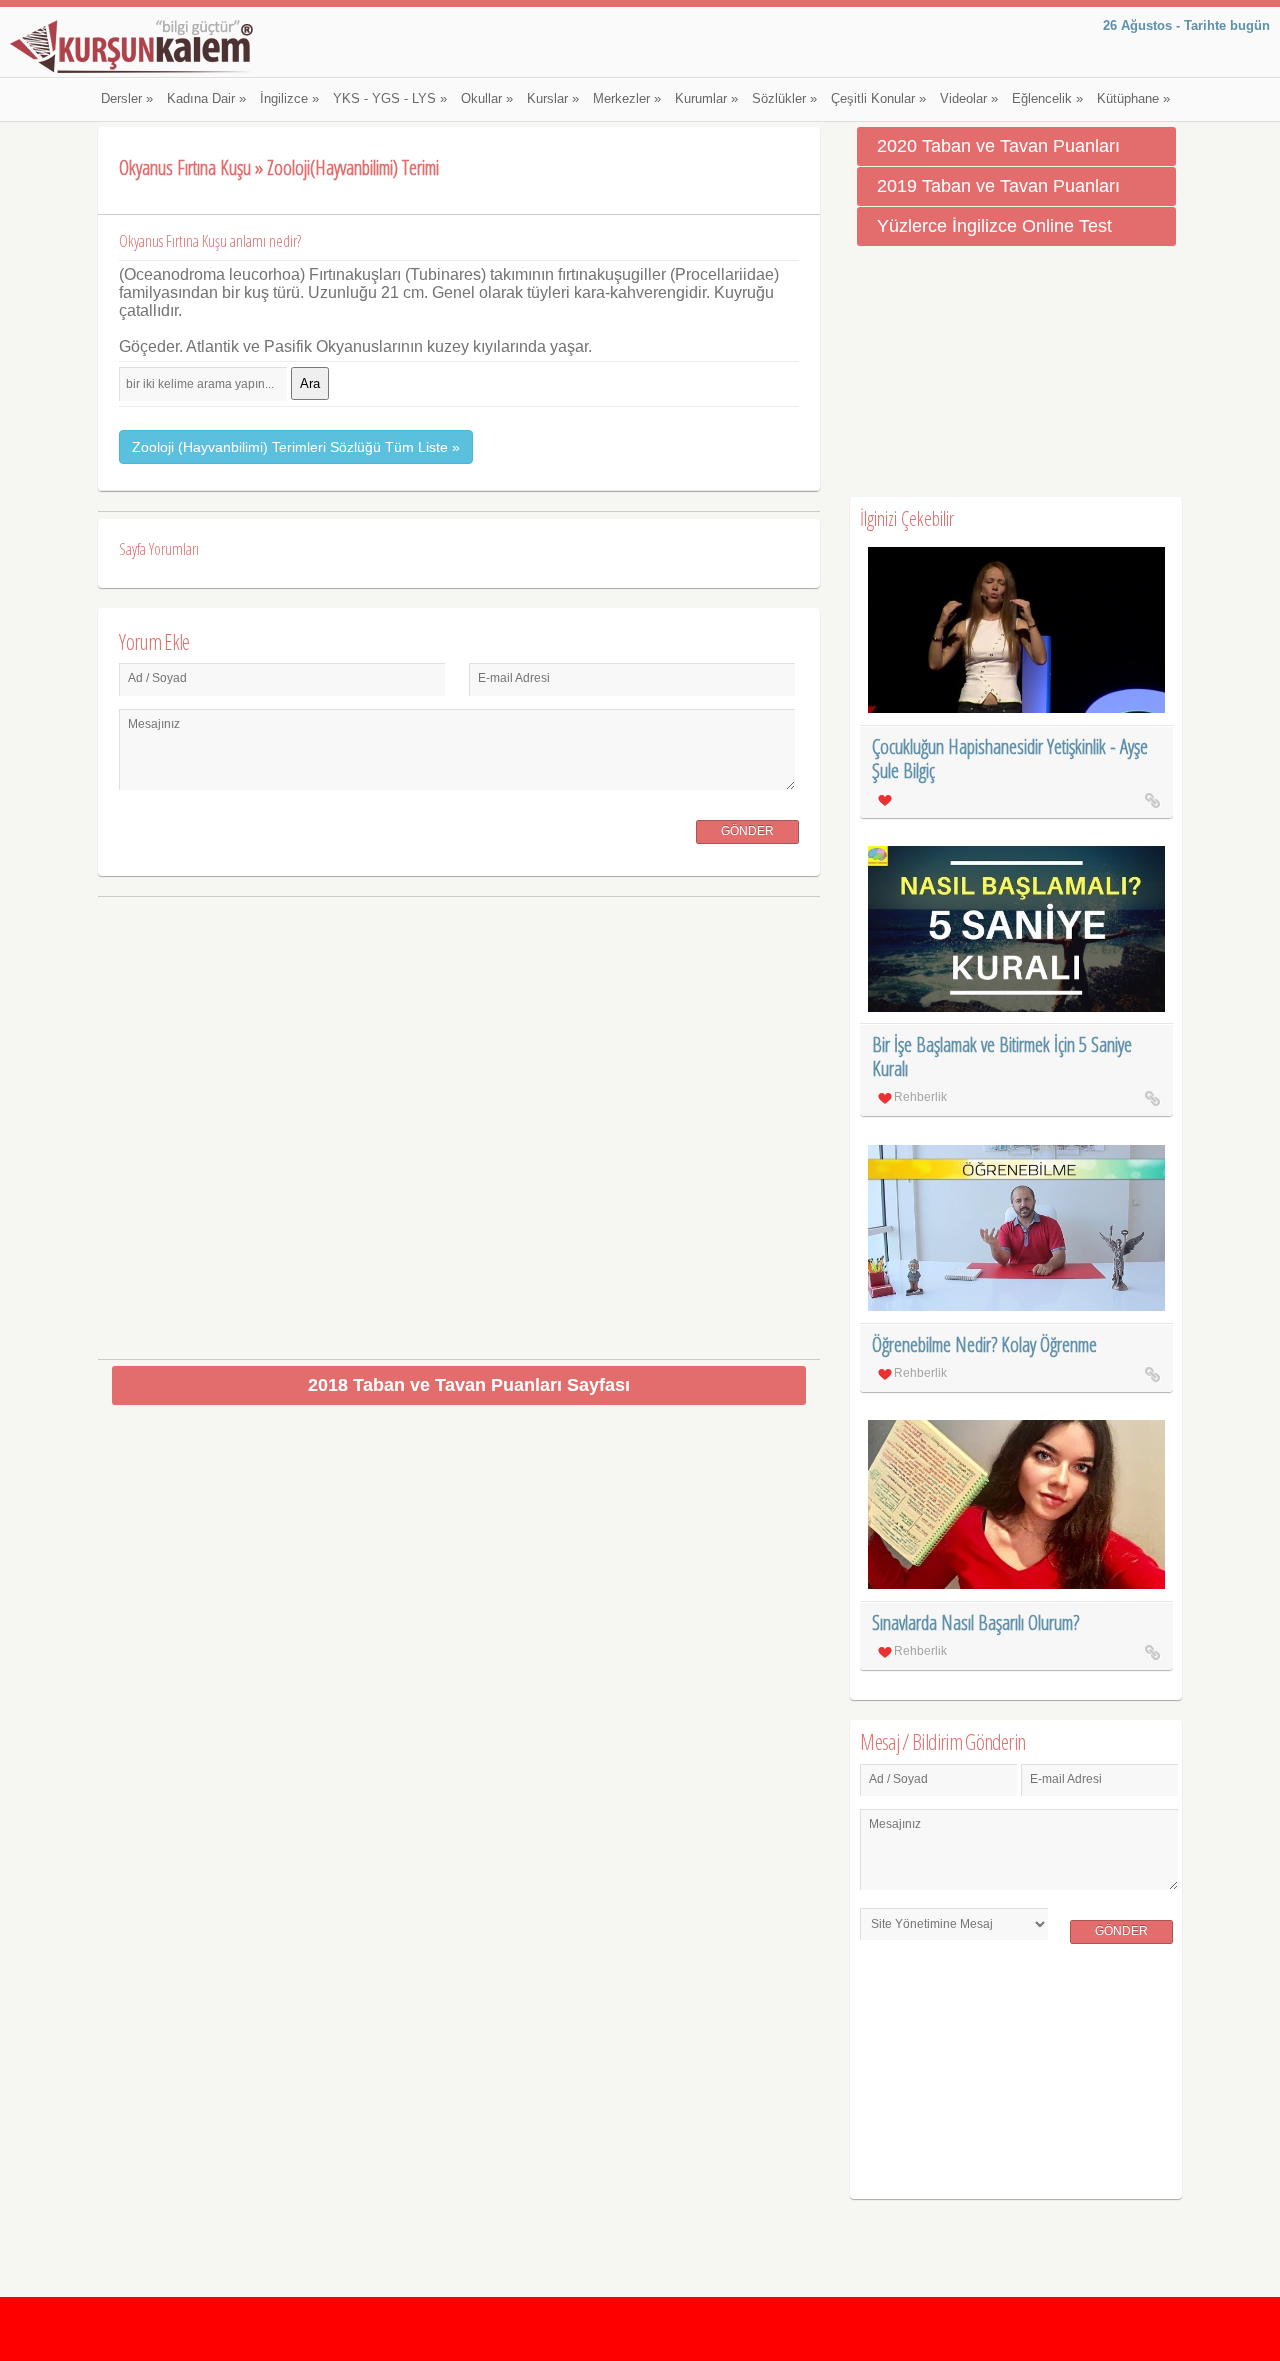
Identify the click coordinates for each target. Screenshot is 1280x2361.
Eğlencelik (1047, 99)
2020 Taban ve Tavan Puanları (998, 146)
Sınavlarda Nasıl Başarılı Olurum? (975, 1622)
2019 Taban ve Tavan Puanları (998, 186)
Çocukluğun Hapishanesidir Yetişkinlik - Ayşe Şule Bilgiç (1010, 758)
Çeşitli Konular (878, 99)
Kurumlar (706, 99)
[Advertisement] (459, 1120)
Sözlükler (784, 99)
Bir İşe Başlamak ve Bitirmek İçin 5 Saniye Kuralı (1002, 1056)
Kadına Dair (206, 99)
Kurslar (553, 99)
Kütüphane (1133, 99)
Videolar (969, 99)
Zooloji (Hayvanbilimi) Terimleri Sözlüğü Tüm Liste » (296, 447)
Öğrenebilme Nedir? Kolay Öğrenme (984, 1344)
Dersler (127, 99)
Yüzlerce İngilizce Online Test (994, 226)
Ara (310, 383)
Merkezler (627, 99)
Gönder (747, 831)
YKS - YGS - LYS (390, 99)
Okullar (487, 99)
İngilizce (289, 99)
